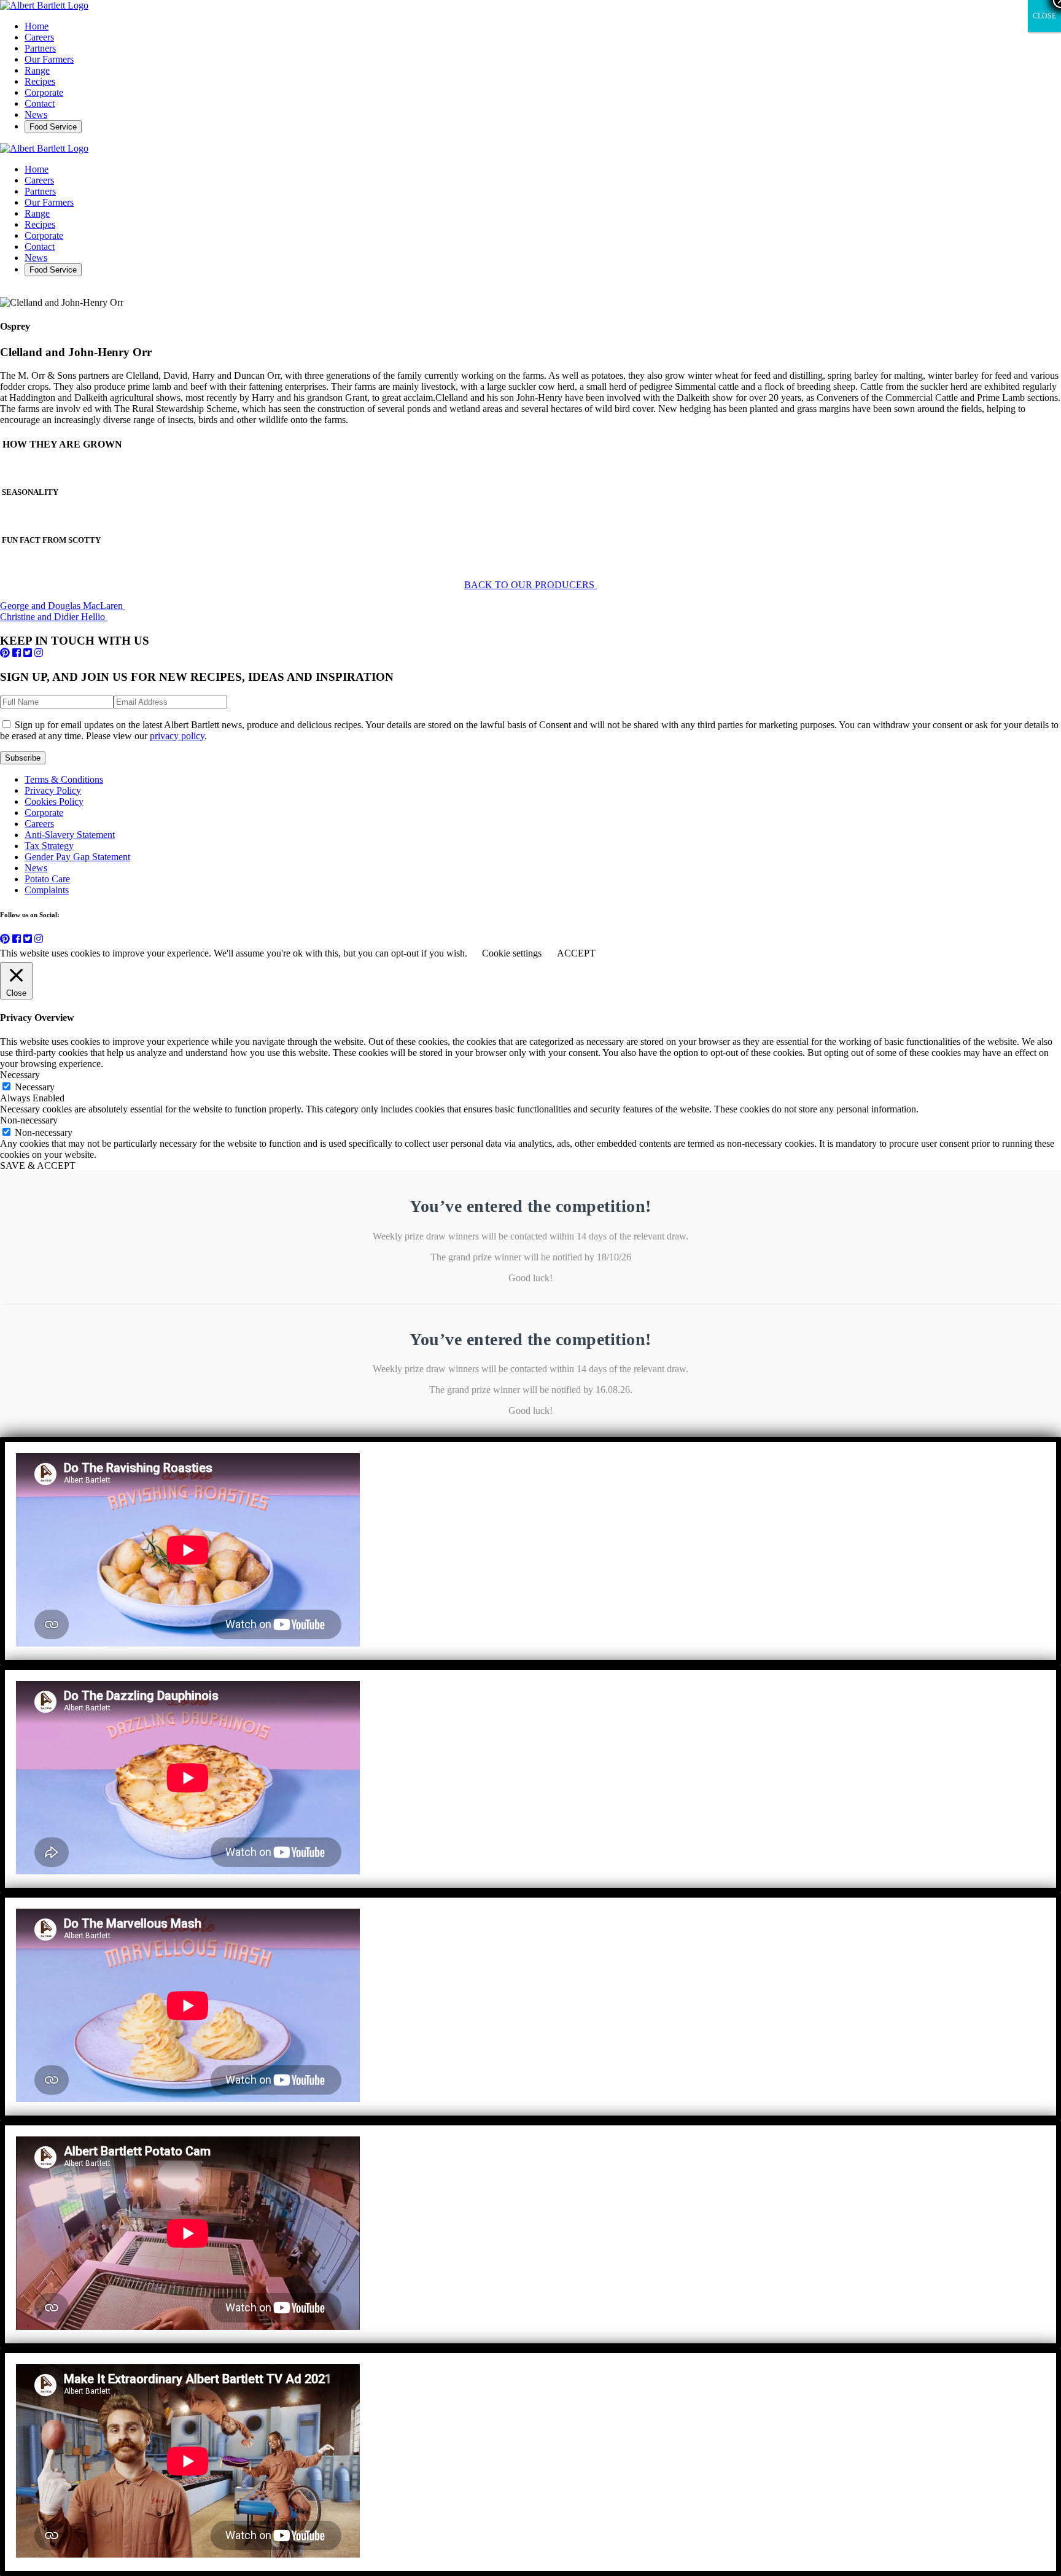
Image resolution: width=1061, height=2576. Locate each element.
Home (37, 26)
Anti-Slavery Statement (70, 835)
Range (37, 70)
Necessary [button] (20, 1075)
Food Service (53, 127)
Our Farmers (49, 59)
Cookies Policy (54, 801)
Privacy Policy (53, 790)
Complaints (47, 890)
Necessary (35, 1087)
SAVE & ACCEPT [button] (38, 1166)
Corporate (44, 92)
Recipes (40, 81)
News (36, 114)
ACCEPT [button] (576, 953)
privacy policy (177, 736)
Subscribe (23, 758)
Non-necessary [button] (29, 1120)
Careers (39, 37)
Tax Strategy (49, 846)
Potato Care (47, 879)
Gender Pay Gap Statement (77, 857)
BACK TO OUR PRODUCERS (530, 585)
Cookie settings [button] (512, 953)
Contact (40, 103)
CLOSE (1044, 16)
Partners (40, 48)
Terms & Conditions (64, 779)
